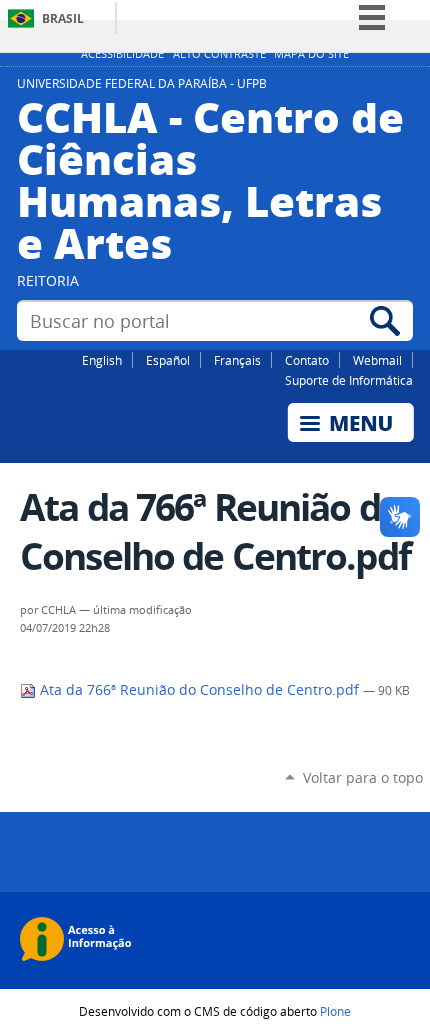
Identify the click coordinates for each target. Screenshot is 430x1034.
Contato (307, 360)
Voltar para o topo (363, 777)
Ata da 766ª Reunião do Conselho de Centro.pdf (199, 690)
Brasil (63, 18)
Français (237, 360)
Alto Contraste (219, 54)
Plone (335, 1011)
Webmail (377, 360)
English (102, 360)
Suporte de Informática (349, 380)
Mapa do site (311, 54)
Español (168, 360)
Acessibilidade (122, 54)
